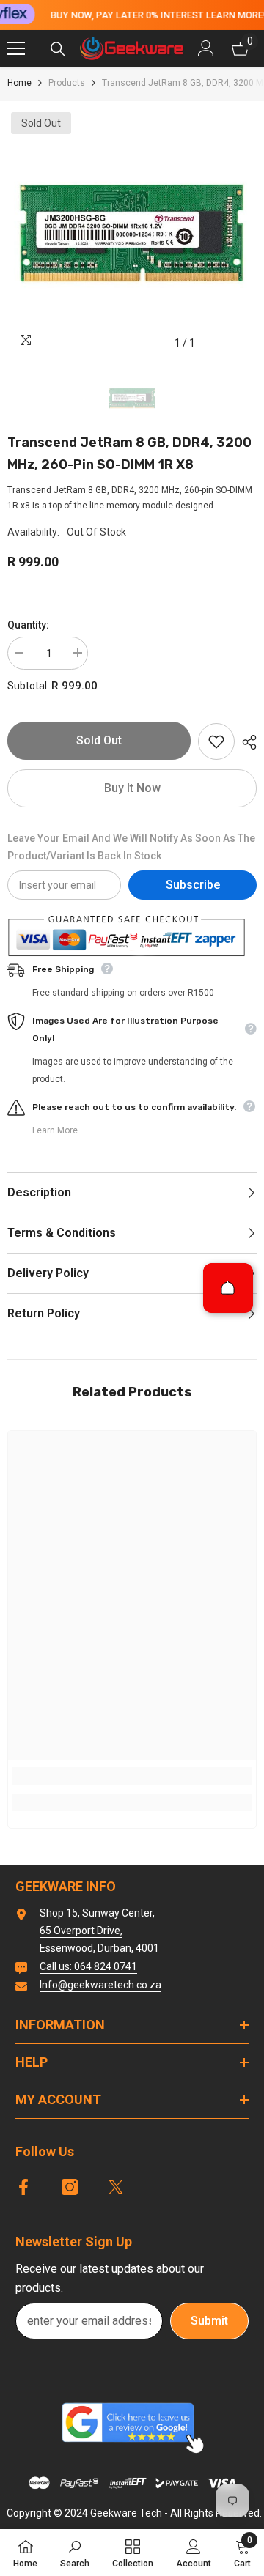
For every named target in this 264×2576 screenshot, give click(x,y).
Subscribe (193, 885)
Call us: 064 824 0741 (88, 1966)
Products (67, 83)
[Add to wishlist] (216, 741)
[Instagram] (70, 2187)
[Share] (246, 742)
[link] (132, 1776)
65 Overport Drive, (81, 1931)
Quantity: (28, 625)
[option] (132, 233)
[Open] (228, 1288)
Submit (209, 2321)
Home (19, 83)
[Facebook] (23, 2187)
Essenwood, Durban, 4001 (99, 1948)
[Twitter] (116, 2187)
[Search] (58, 49)
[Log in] (206, 48)
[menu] (16, 48)
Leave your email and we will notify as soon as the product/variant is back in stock (131, 847)
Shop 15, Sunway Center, (97, 1913)
